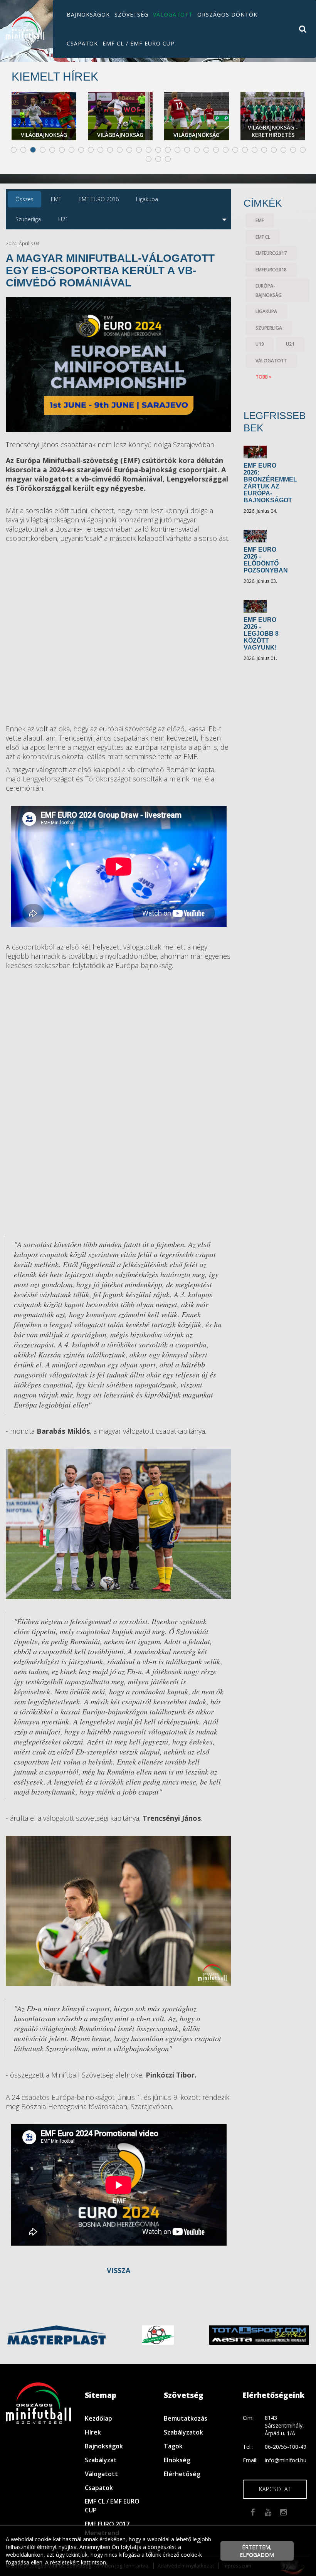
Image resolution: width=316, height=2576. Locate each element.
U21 (290, 344)
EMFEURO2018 (271, 270)
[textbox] (118, 474)
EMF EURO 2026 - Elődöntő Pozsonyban (266, 560)
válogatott (271, 361)
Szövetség (131, 14)
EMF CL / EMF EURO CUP (139, 43)
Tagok (173, 2446)
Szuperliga (269, 328)
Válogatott (173, 14)
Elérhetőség (182, 2474)
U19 (260, 344)
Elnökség (177, 2460)
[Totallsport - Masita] (259, 2334)
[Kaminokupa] (158, 2334)
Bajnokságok (88, 14)
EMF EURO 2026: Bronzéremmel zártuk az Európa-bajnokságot (270, 483)
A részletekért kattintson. (76, 2562)
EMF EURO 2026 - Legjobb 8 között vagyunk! (261, 634)
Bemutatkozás (186, 2418)
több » (264, 377)
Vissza (118, 2270)
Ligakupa (266, 311)
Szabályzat (101, 2460)
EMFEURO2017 (271, 253)
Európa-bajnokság (269, 290)
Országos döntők (227, 14)
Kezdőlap (98, 2418)
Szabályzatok (183, 2432)
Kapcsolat (275, 2489)
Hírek (93, 2432)
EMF (260, 220)
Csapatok (82, 43)
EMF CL (263, 237)
